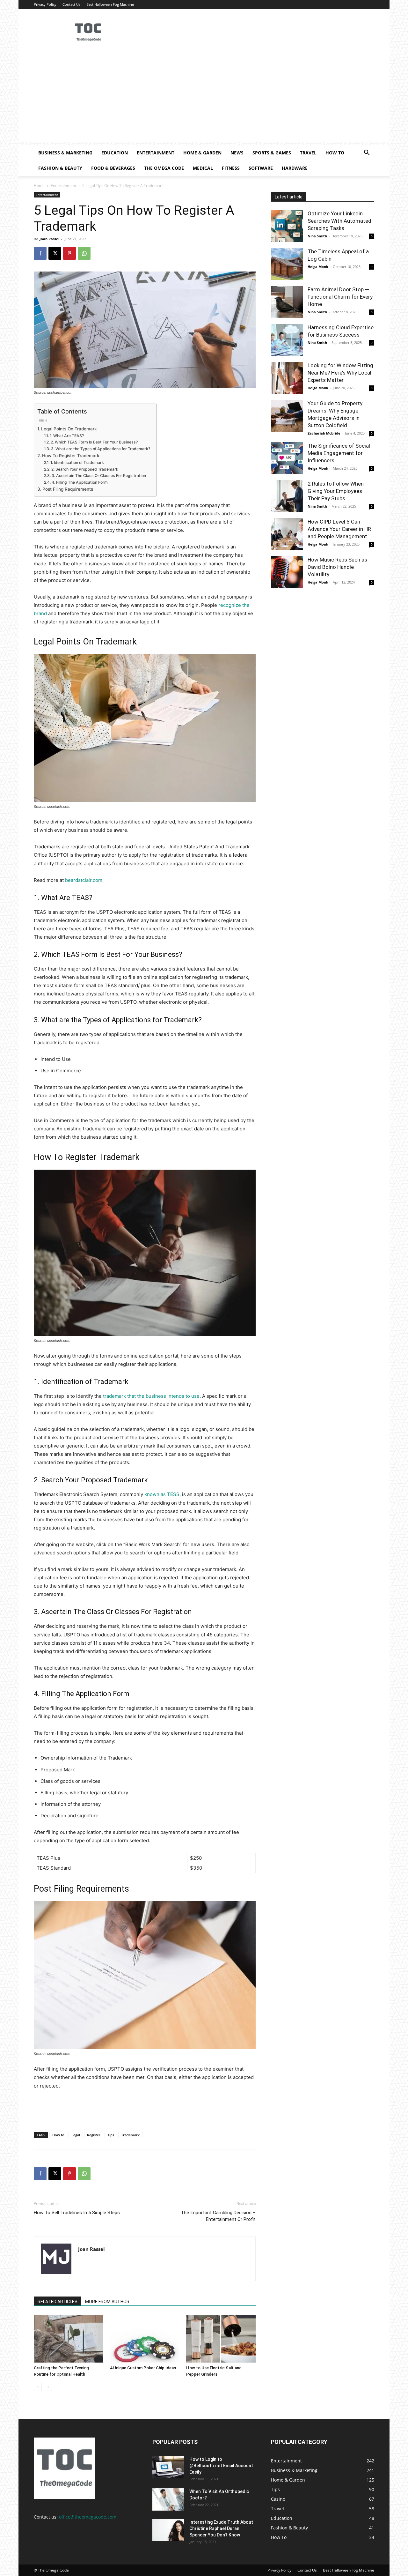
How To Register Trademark (71, 456)
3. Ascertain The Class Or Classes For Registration (99, 476)
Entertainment (156, 153)
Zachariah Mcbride (324, 433)
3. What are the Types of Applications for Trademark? (100, 449)
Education (115, 153)
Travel (308, 153)
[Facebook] (40, 253)
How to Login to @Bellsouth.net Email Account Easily (221, 2466)
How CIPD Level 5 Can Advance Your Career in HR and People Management (339, 529)
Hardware (295, 168)
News (237, 153)
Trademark (130, 2135)
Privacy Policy (45, 4)
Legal (76, 2135)
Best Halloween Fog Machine (110, 4)
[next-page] (48, 2387)
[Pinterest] (69, 253)
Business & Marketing (65, 153)
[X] (55, 253)
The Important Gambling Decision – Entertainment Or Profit (218, 2216)
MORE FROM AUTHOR (107, 2302)
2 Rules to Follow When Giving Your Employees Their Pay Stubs (336, 491)
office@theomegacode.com (88, 2517)
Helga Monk (318, 267)
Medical (203, 168)
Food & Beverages (113, 168)
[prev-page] (38, 2387)
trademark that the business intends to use (151, 1396)
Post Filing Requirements (68, 489)
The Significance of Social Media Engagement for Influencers (339, 453)
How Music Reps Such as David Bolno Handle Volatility (337, 567)
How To (335, 153)
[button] (367, 153)
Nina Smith (317, 236)
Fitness (231, 168)
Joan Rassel (49, 239)
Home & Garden (202, 153)
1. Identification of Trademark (77, 462)
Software (261, 168)
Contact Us (71, 4)
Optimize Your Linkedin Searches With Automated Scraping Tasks (339, 221)
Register (94, 2135)
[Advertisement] (204, 97)
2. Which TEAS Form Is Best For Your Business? (94, 442)
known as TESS (162, 1494)
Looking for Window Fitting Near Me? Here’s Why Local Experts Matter (340, 373)
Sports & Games (272, 153)
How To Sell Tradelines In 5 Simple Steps (77, 2213)
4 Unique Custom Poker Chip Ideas (143, 2368)
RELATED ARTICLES (58, 2302)
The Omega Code (164, 168)
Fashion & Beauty (60, 168)
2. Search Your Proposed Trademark (85, 469)
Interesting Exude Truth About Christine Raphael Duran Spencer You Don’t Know (221, 2528)
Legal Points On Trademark (69, 429)
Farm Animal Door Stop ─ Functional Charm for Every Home (340, 297)
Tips (111, 2135)
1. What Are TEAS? (67, 436)
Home (39, 186)
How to (58, 2135)
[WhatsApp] (84, 253)
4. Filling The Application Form (80, 482)
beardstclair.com (84, 880)
